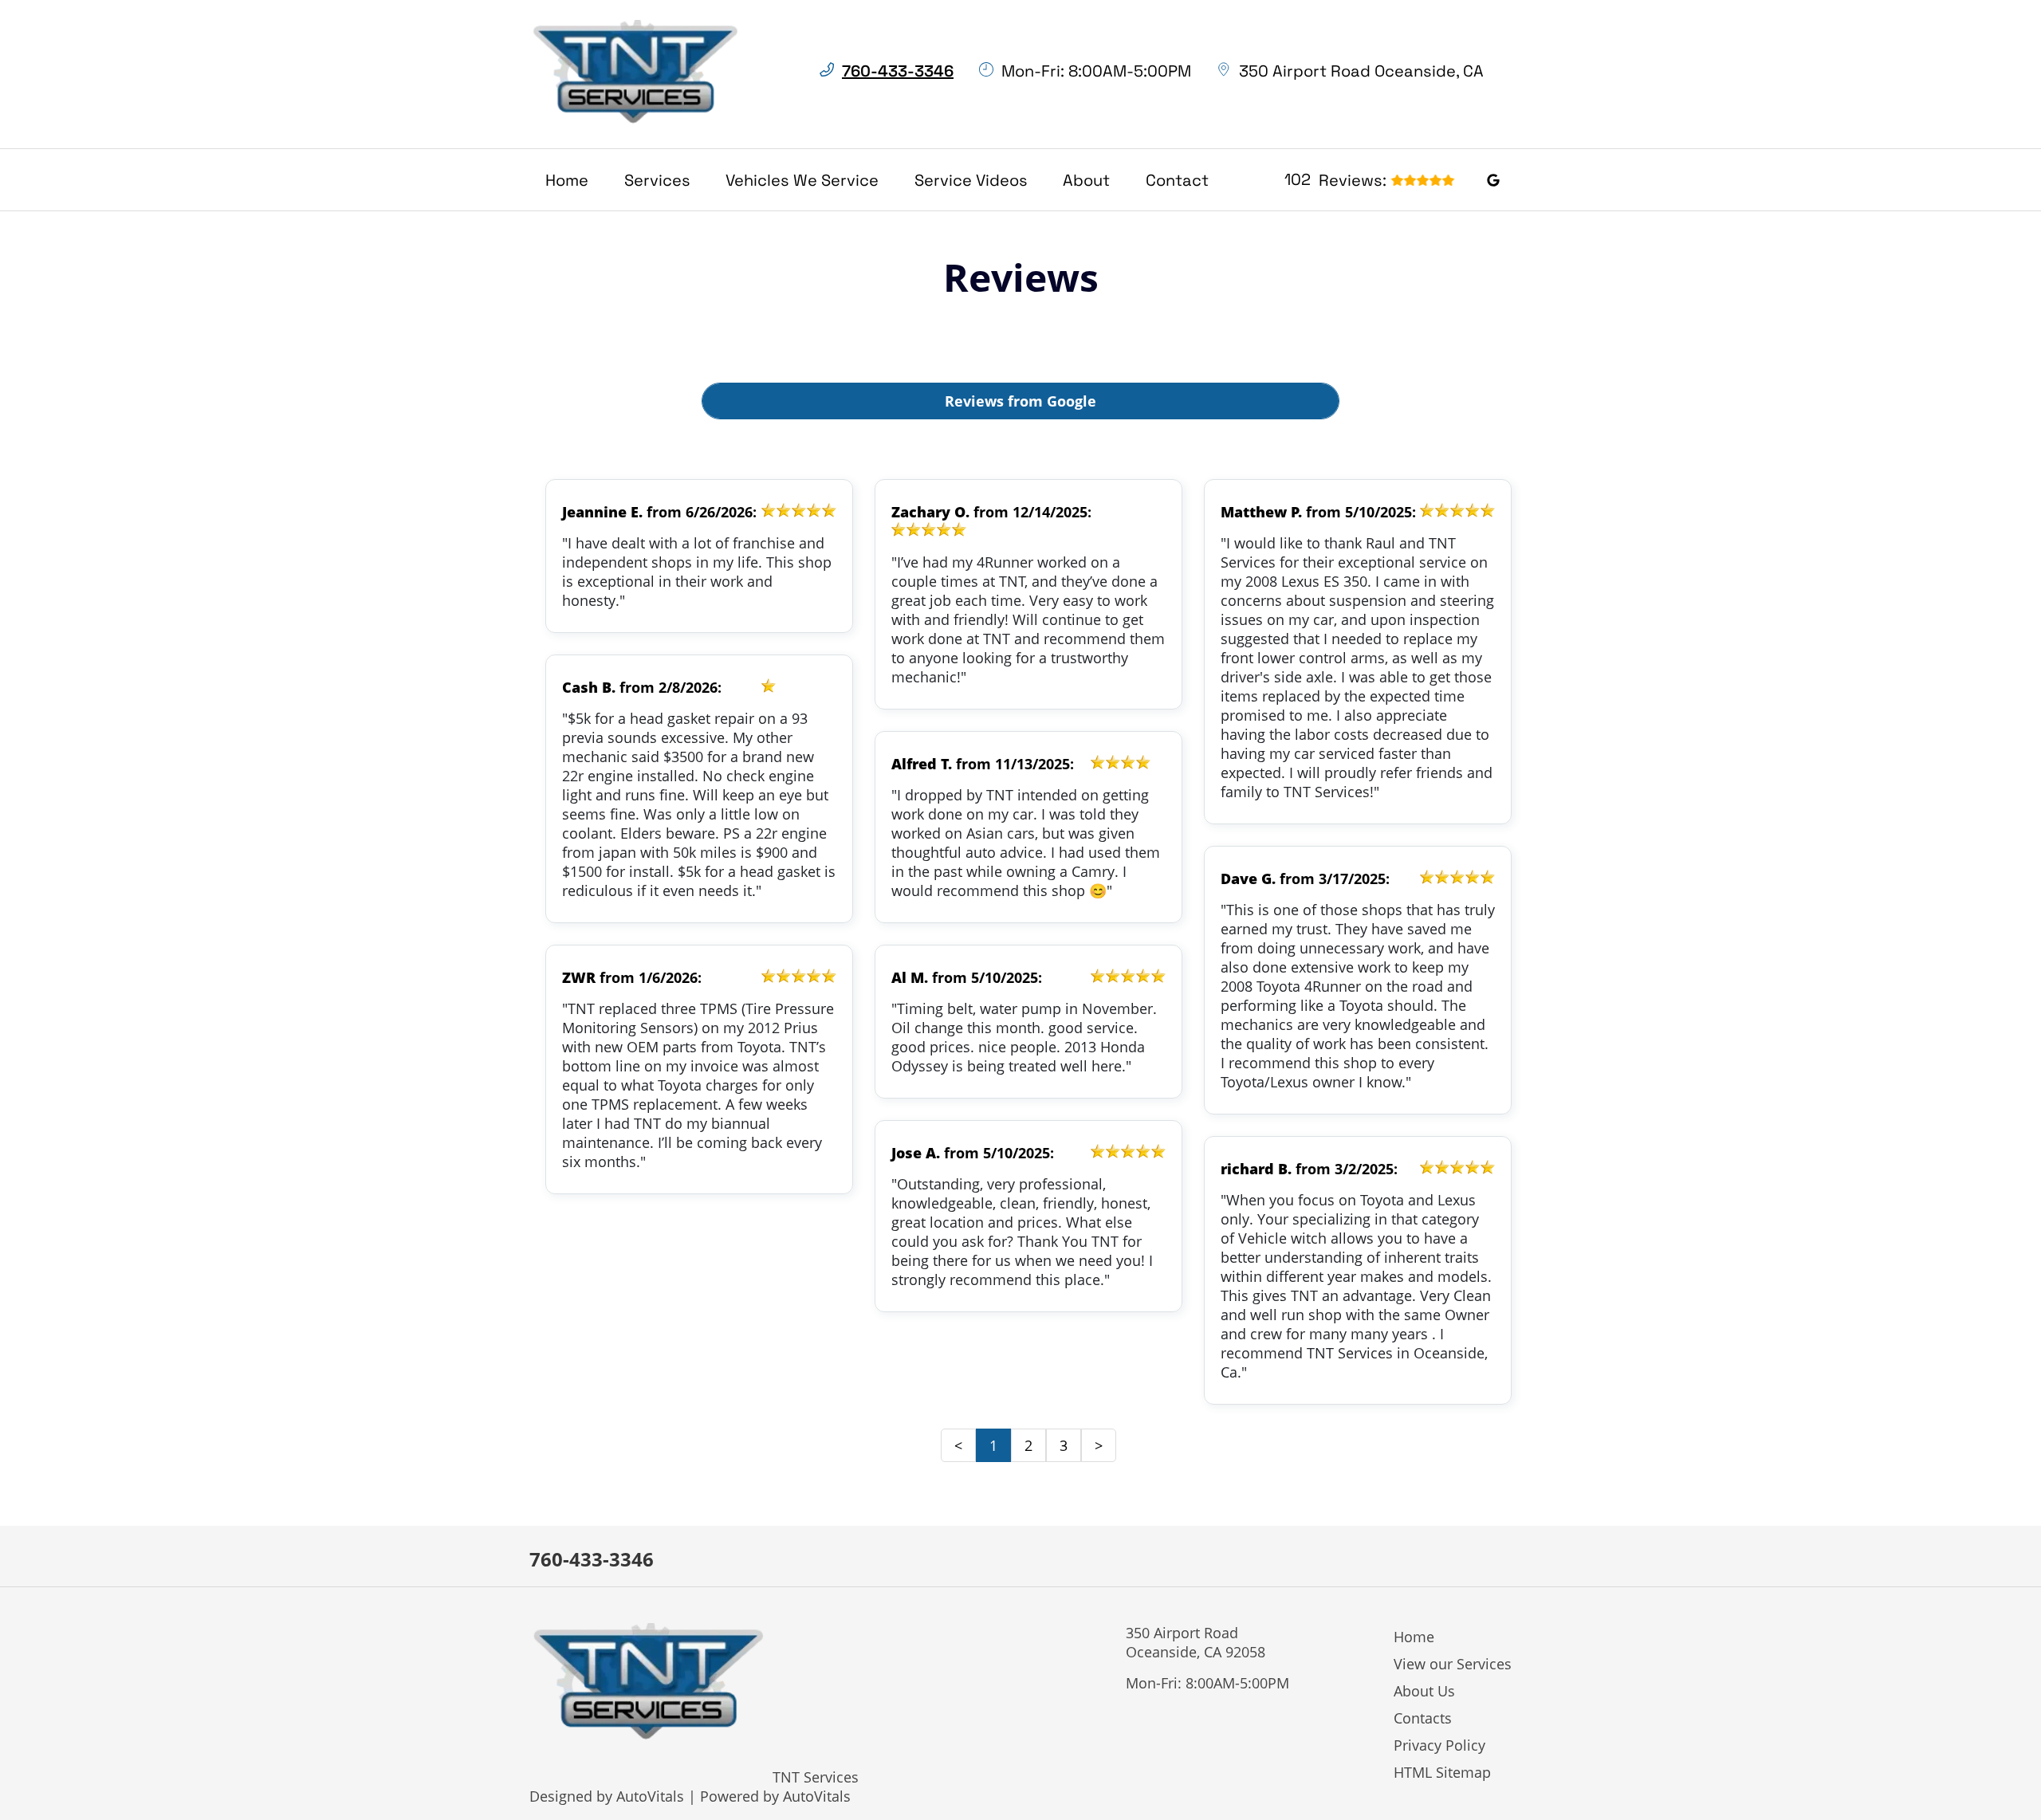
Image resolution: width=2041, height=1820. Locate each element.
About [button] (1086, 180)
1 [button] (993, 1445)
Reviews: (1335, 180)
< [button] (958, 1445)
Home (567, 180)
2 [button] (1028, 1445)
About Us (1424, 1691)
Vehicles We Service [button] (802, 180)
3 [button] (1064, 1445)
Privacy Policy (1439, 1745)
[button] (1493, 179)
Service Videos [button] (971, 180)
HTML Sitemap (1442, 1772)
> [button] (1099, 1445)
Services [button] (657, 180)
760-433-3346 (592, 1559)
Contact (1177, 180)
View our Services (1453, 1664)
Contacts (1423, 1718)
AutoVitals (650, 1796)
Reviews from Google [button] (1020, 401)
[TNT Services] (636, 74)
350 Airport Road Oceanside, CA (1361, 71)
